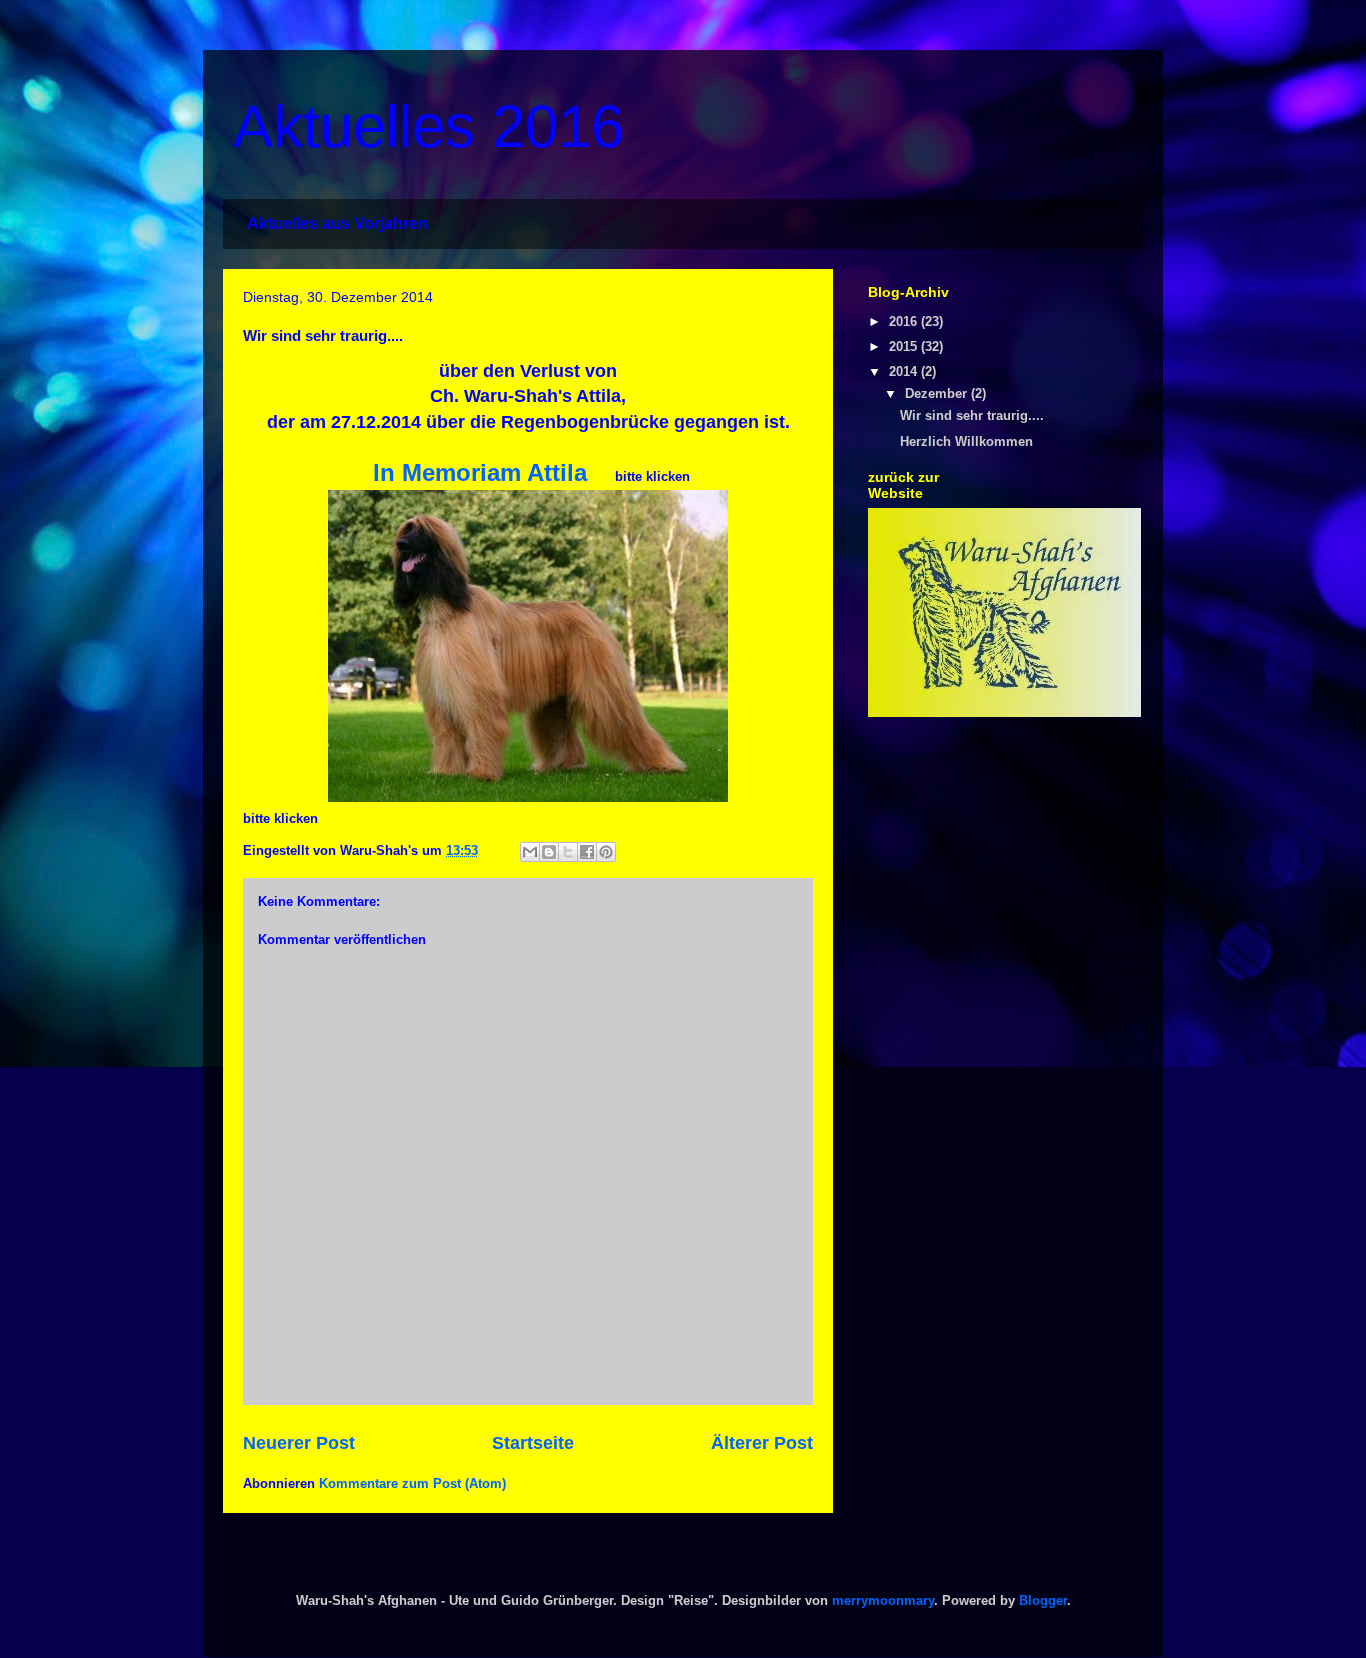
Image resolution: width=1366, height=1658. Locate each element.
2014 (905, 371)
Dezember (938, 393)
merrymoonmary (883, 1600)
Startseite (533, 1443)
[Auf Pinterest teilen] (606, 852)
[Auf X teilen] (568, 852)
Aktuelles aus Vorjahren (337, 223)
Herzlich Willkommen (966, 441)
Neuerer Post (299, 1443)
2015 (905, 346)
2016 (905, 321)
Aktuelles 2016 (428, 126)
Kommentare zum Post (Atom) (412, 1483)
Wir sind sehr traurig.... (972, 415)
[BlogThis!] (549, 852)
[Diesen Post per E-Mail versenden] (530, 852)
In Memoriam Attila (480, 472)
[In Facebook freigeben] (587, 852)
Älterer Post (762, 1443)
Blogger (1043, 1600)
